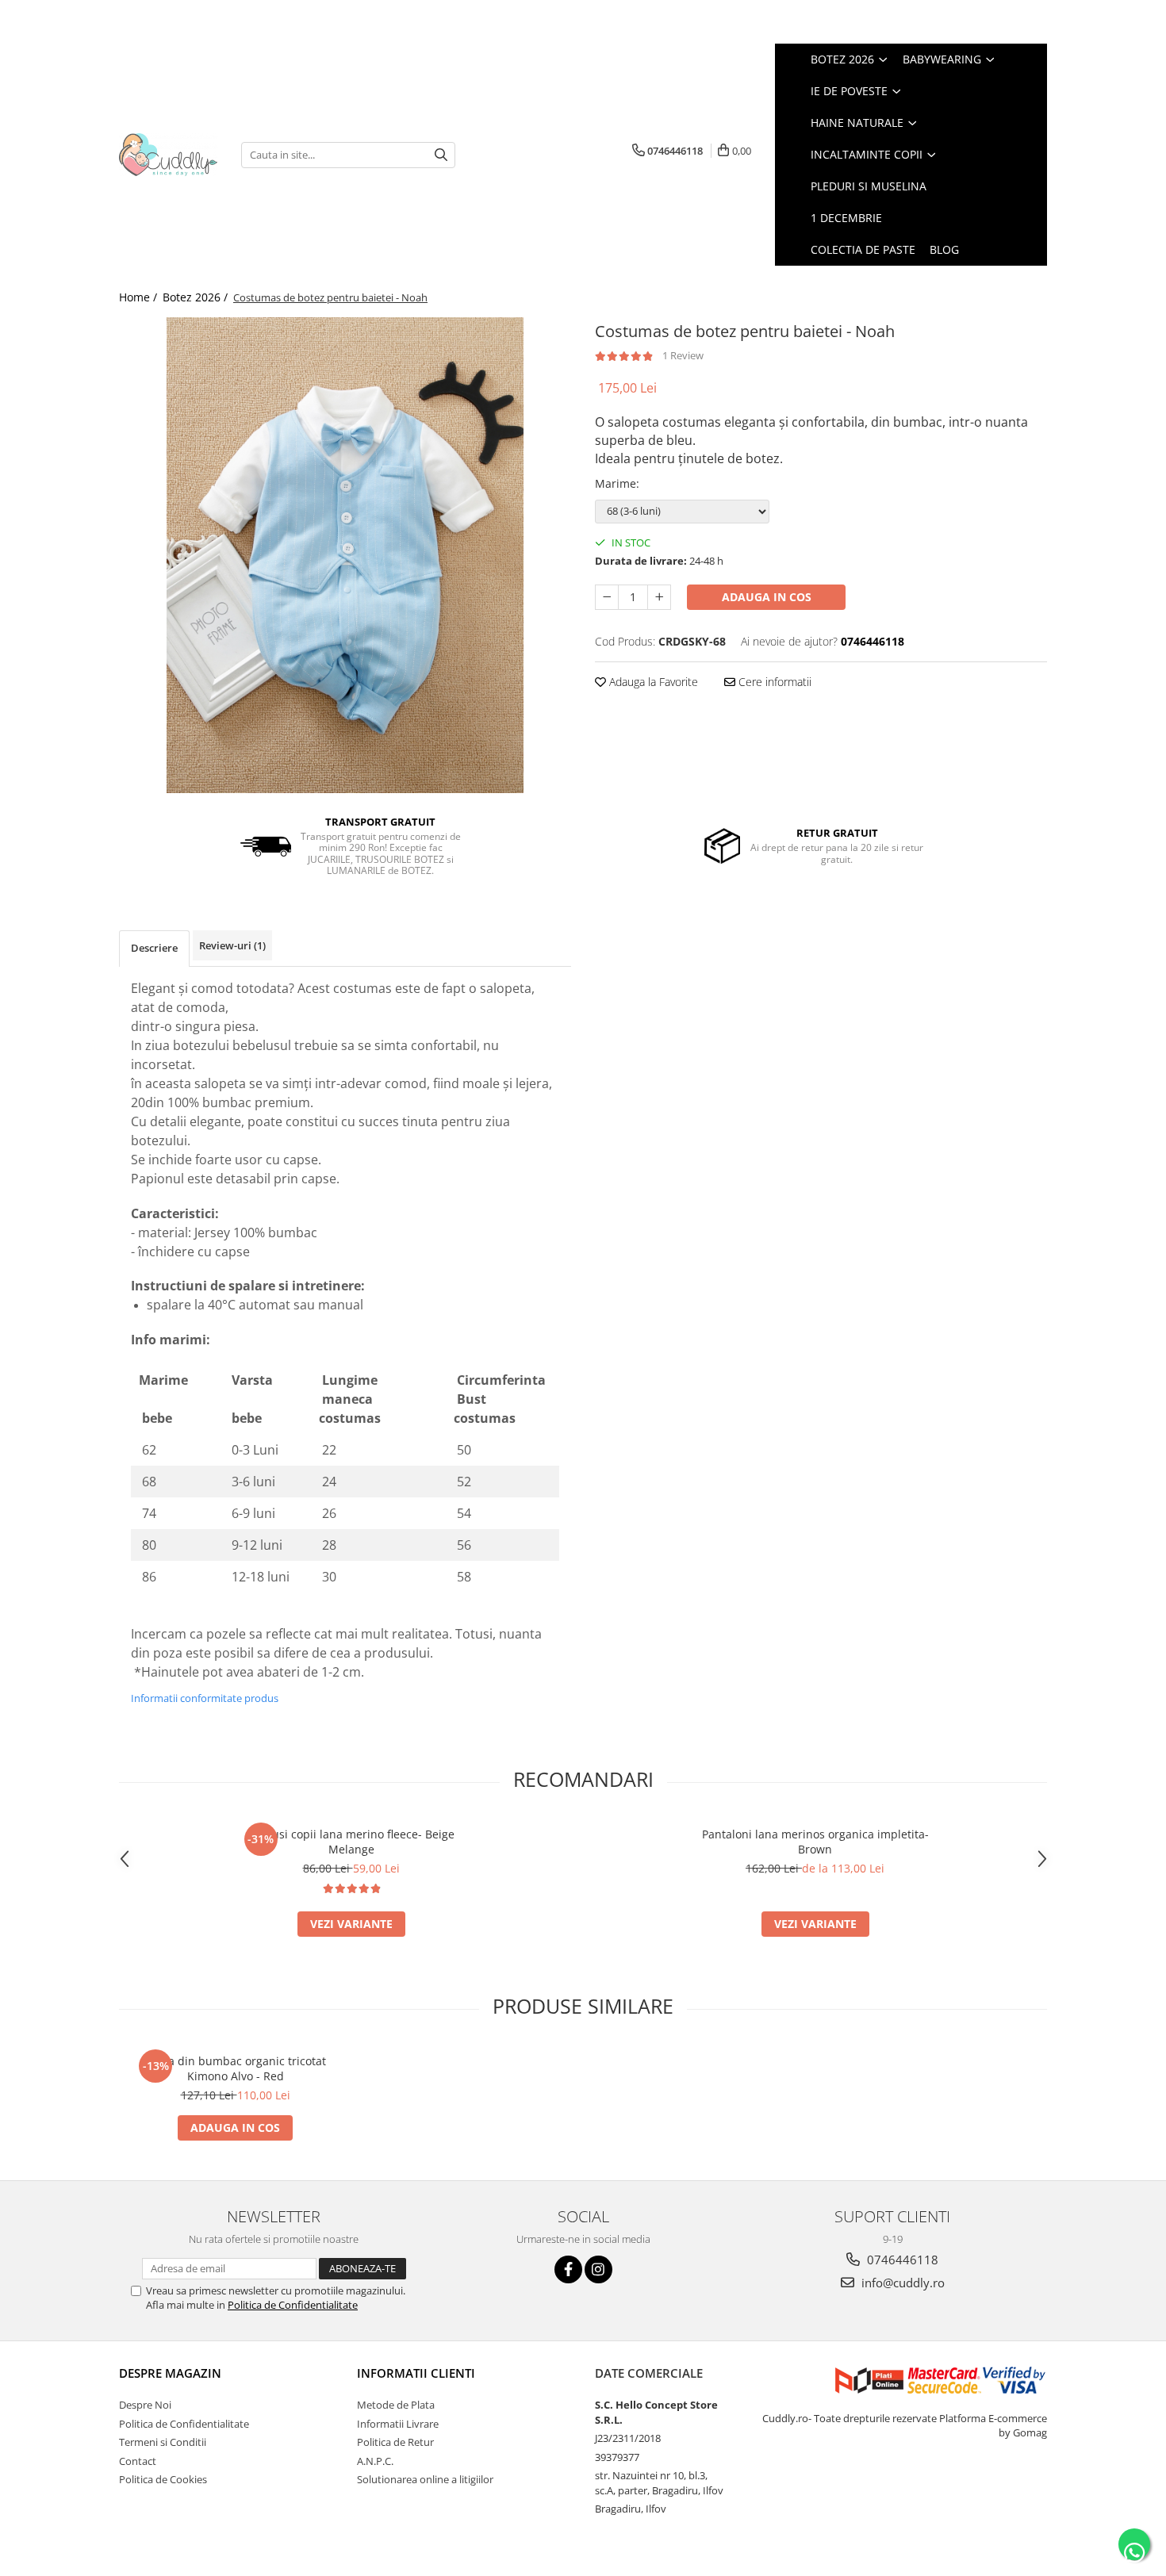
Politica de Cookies (163, 2479)
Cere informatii (773, 682)
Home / (140, 297)
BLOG (944, 249)
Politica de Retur (395, 2442)
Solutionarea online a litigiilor (425, 2479)
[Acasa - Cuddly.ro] (168, 154)
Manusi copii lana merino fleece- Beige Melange (351, 1842)
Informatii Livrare (398, 2424)
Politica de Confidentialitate (293, 2305)
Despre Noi (145, 2405)
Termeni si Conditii (163, 2442)
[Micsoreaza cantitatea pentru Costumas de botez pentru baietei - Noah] (607, 597)
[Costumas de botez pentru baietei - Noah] (345, 555)
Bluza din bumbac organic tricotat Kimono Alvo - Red (236, 2068)
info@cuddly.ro (901, 2283)
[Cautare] (441, 155)
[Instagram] (598, 2269)
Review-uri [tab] (232, 945)
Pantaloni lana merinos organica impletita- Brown (815, 1842)
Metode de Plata (396, 2405)
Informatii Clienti (416, 2373)
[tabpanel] (345, 555)
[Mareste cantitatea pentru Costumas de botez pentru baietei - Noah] (659, 597)
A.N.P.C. (375, 2461)
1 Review (683, 355)
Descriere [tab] (154, 948)
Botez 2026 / (197, 297)
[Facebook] (568, 2269)
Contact (138, 2461)
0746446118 (901, 2260)
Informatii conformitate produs (205, 1698)
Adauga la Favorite (652, 682)
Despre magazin (170, 2373)
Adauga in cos (767, 597)
